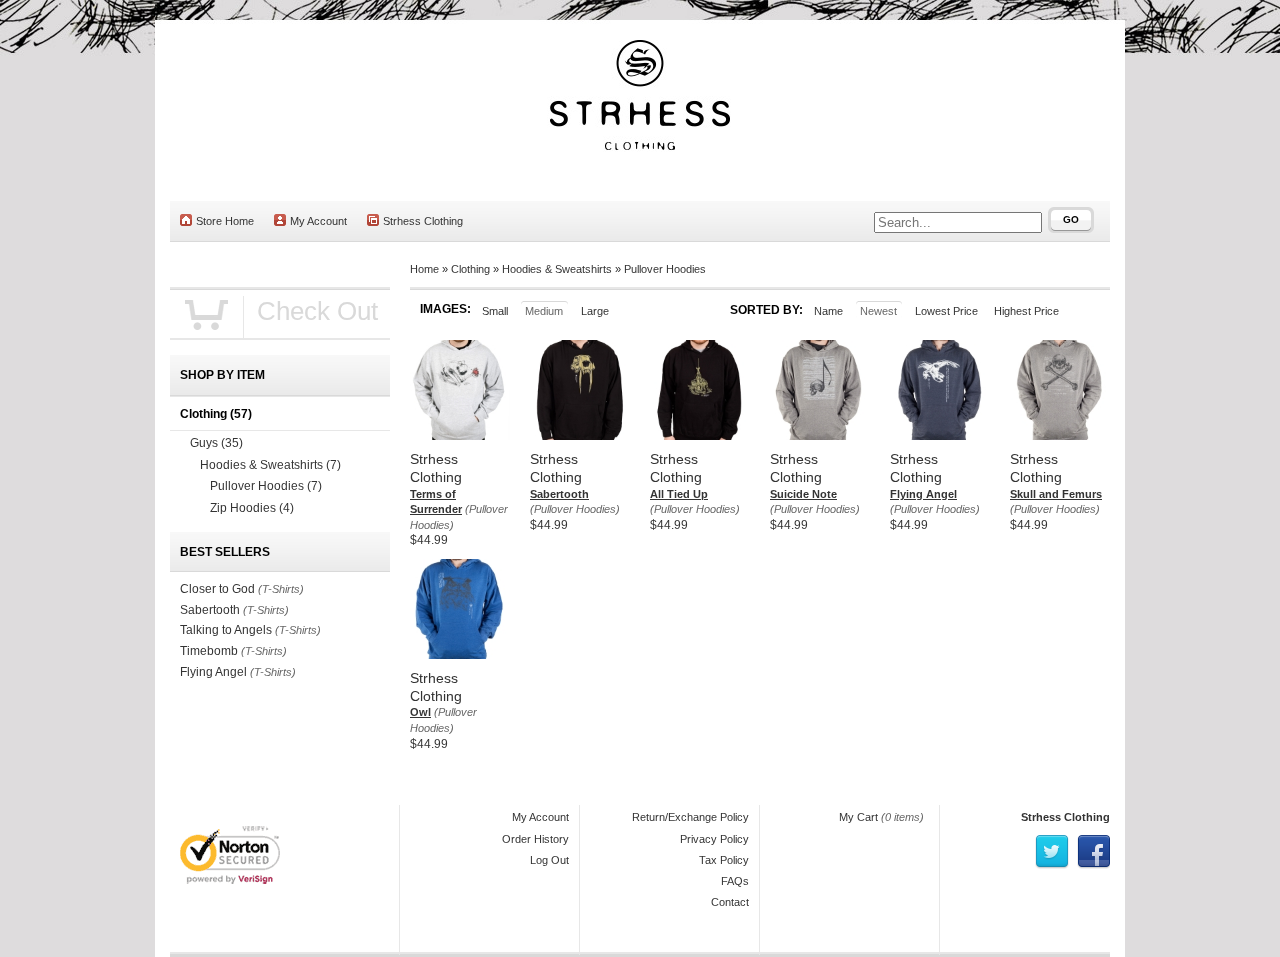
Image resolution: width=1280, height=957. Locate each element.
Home (424, 269)
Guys (216, 443)
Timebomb (209, 651)
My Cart (858, 817)
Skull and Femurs (1056, 494)
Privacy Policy (714, 839)
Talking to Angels (226, 630)
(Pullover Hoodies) (575, 509)
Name (828, 311)
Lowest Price (946, 311)
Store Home (225, 221)
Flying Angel (923, 494)
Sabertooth (559, 494)
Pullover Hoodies (665, 269)
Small (495, 311)
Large (595, 311)
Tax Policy (724, 860)
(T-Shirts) (281, 589)
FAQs (735, 881)
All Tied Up (679, 494)
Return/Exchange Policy (690, 817)
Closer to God (217, 589)
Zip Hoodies (252, 508)
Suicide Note (803, 494)
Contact (730, 902)
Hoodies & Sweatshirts (557, 269)
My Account (318, 221)
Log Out (549, 860)
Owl (420, 712)
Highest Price (1026, 311)
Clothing (470, 269)
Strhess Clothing (423, 221)
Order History (535, 839)
